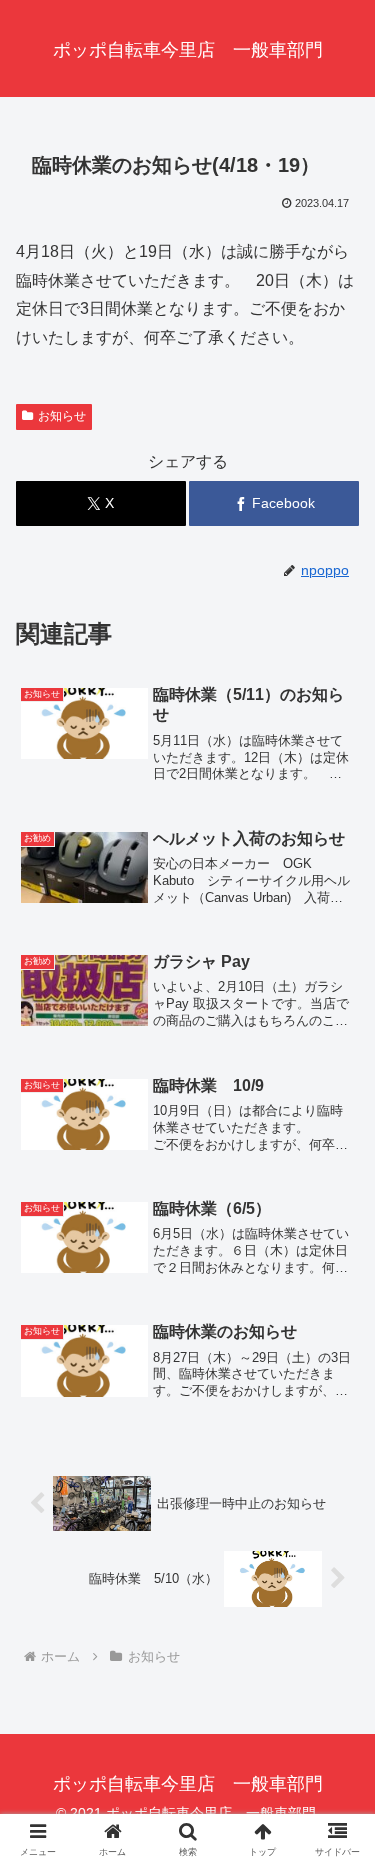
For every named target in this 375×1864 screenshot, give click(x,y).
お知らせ (62, 416)
